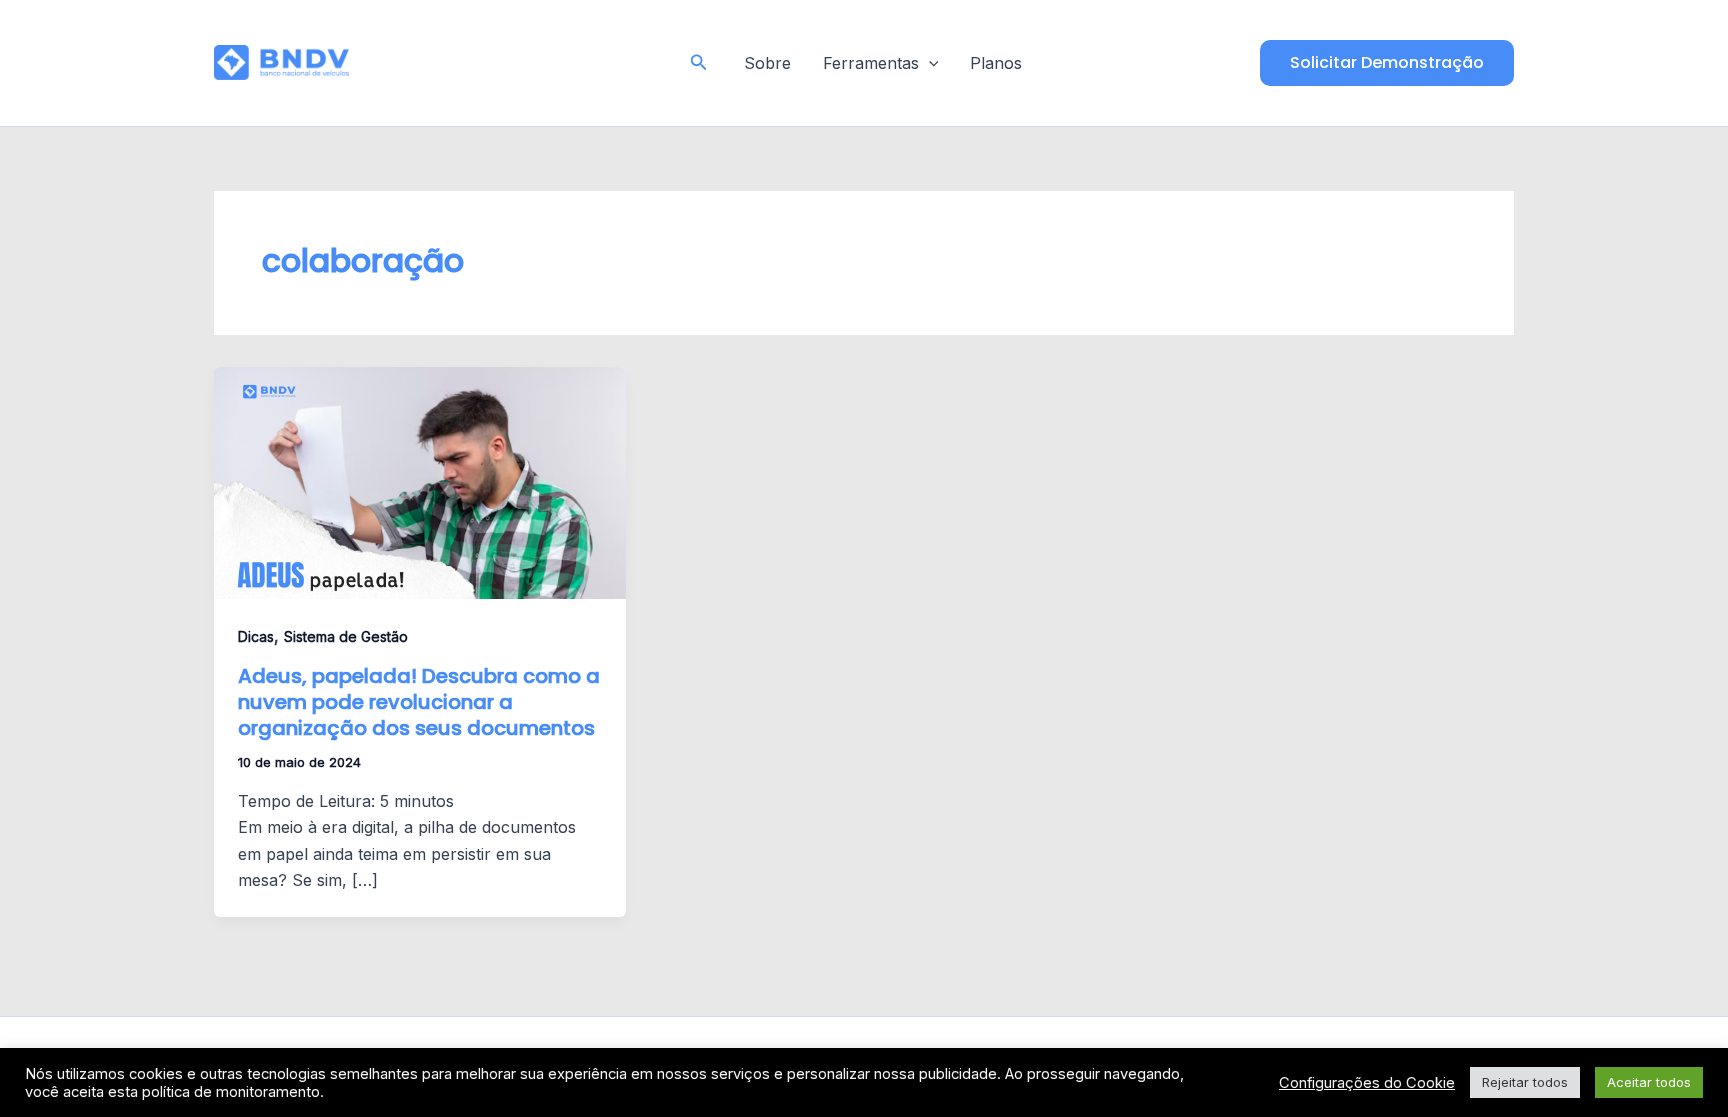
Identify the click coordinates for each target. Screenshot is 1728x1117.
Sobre (767, 63)
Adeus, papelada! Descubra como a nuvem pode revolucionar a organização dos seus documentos (419, 702)
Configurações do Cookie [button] (1367, 1083)
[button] (699, 62)
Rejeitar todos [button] (1525, 1082)
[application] (929, 63)
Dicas (256, 636)
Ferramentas (871, 63)
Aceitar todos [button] (1649, 1082)
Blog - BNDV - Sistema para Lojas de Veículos (504, 62)
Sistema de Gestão (346, 636)
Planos (996, 63)
